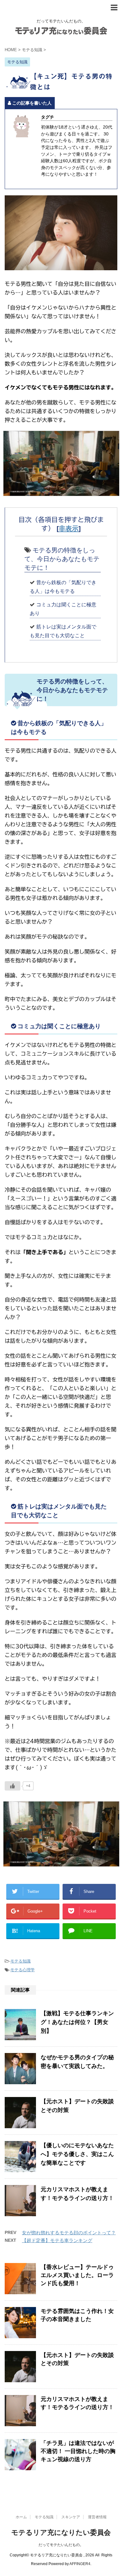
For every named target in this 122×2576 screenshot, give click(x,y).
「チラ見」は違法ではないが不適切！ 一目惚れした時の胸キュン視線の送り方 (78, 2451)
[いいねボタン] (13, 1786)
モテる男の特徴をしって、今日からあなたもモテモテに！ (62, 559)
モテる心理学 (23, 1970)
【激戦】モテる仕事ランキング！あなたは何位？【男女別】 (77, 2022)
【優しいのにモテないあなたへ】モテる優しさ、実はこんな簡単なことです (77, 2154)
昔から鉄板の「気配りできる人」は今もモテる (63, 587)
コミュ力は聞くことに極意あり (63, 609)
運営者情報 (97, 2517)
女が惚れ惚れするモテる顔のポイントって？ (69, 2233)
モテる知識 (20, 1961)
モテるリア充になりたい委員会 (61, 2532)
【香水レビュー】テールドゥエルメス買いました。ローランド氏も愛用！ (77, 2275)
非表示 (69, 528)
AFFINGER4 (80, 2564)
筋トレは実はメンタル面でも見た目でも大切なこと (63, 631)
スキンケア (71, 2517)
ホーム (21, 2517)
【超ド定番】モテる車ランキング (57, 2240)
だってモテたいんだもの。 (61, 2545)
